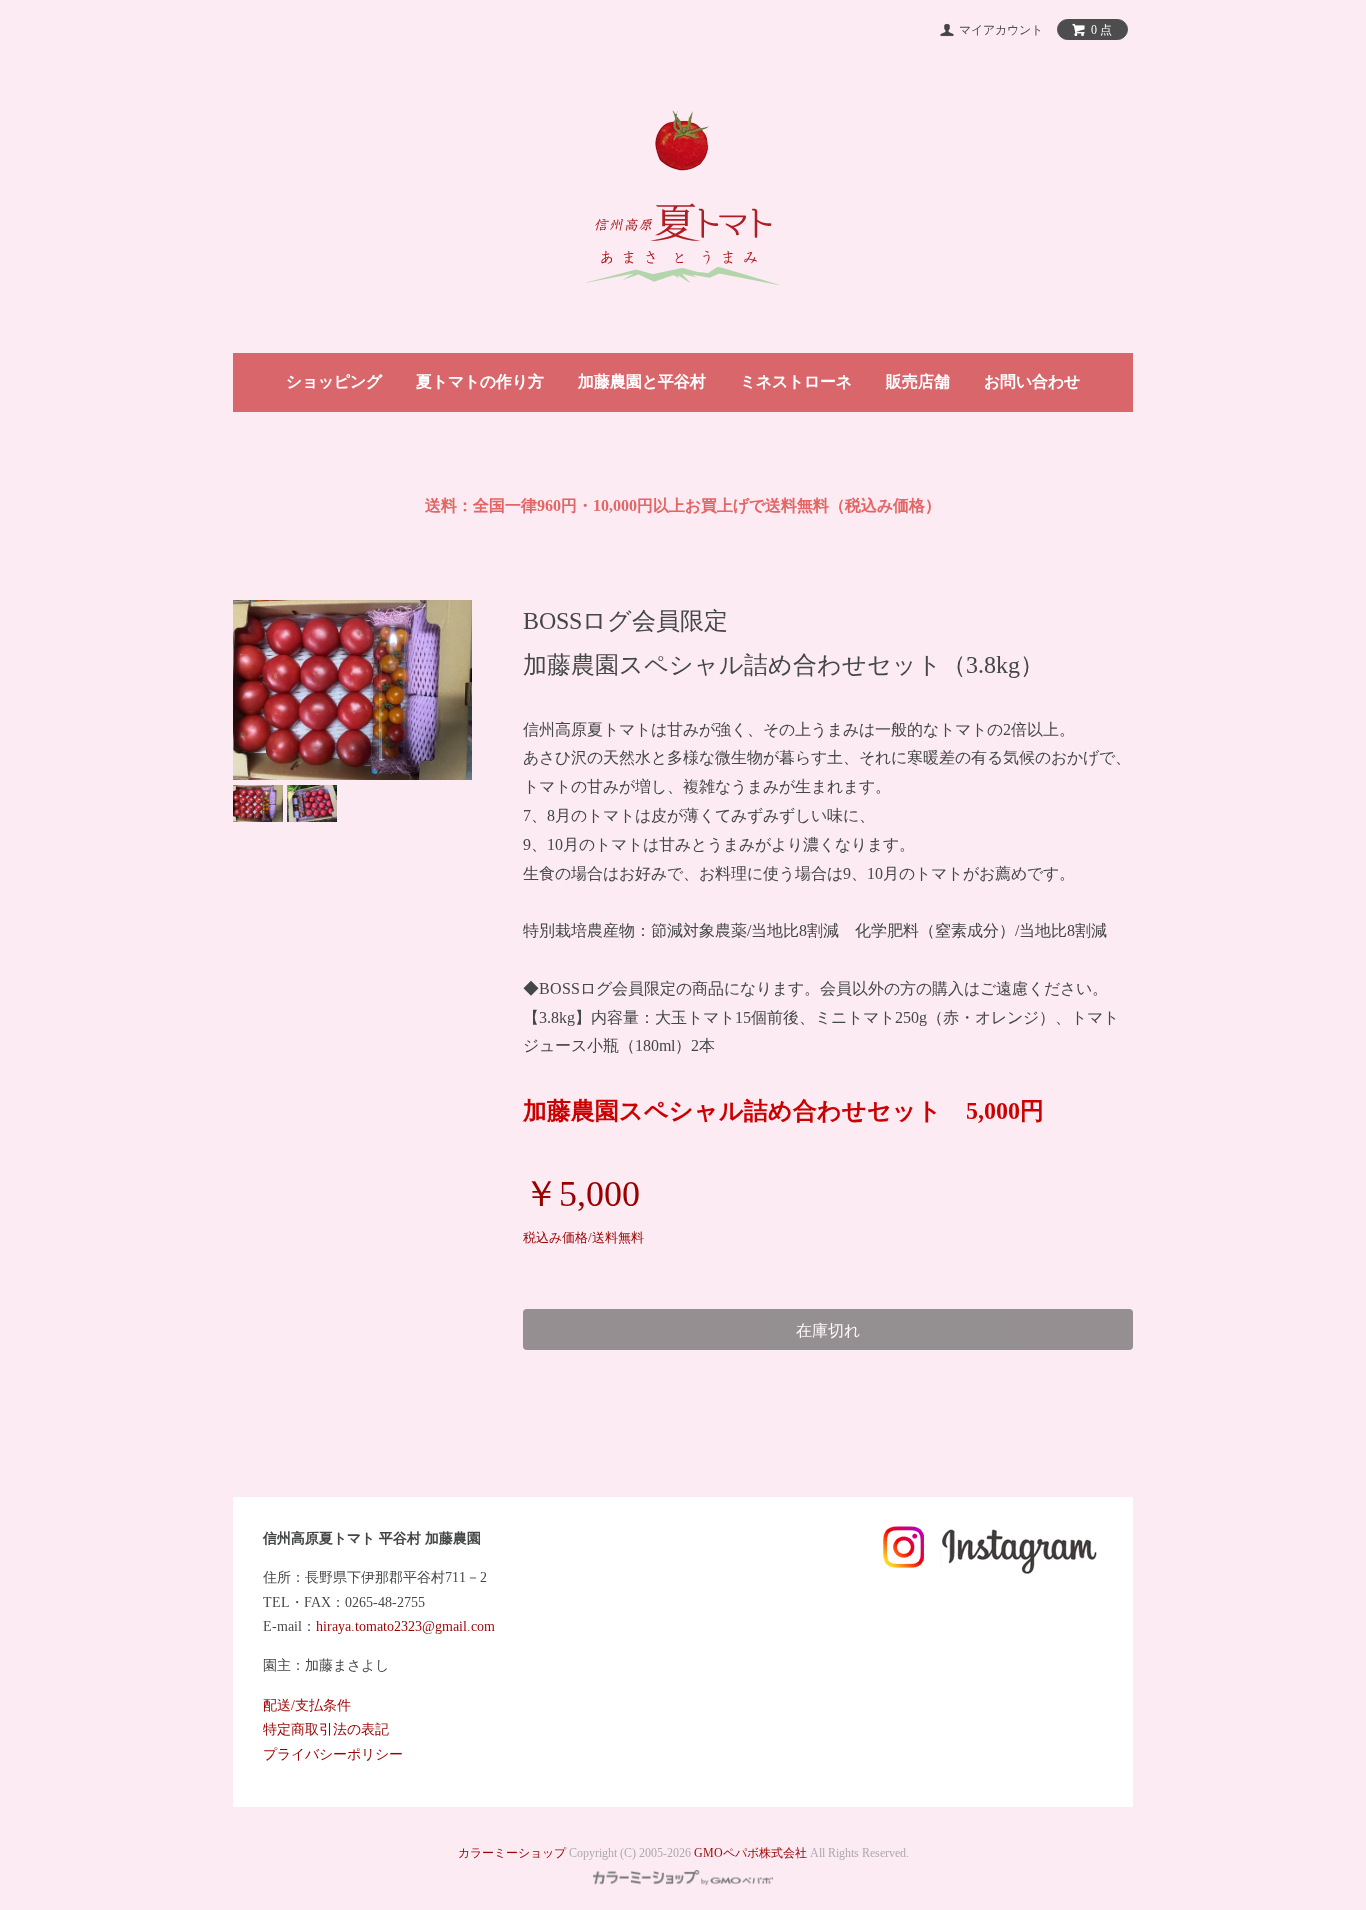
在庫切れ (828, 1329)
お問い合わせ (1032, 381)
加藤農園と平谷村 (642, 381)
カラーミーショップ (512, 1853)
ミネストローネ (796, 381)
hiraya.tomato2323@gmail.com (405, 1626)
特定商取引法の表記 (326, 1729)
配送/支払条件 (307, 1705)
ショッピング (334, 381)
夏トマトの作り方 (480, 381)
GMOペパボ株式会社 (750, 1853)
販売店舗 (918, 381)
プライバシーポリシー (333, 1754)
